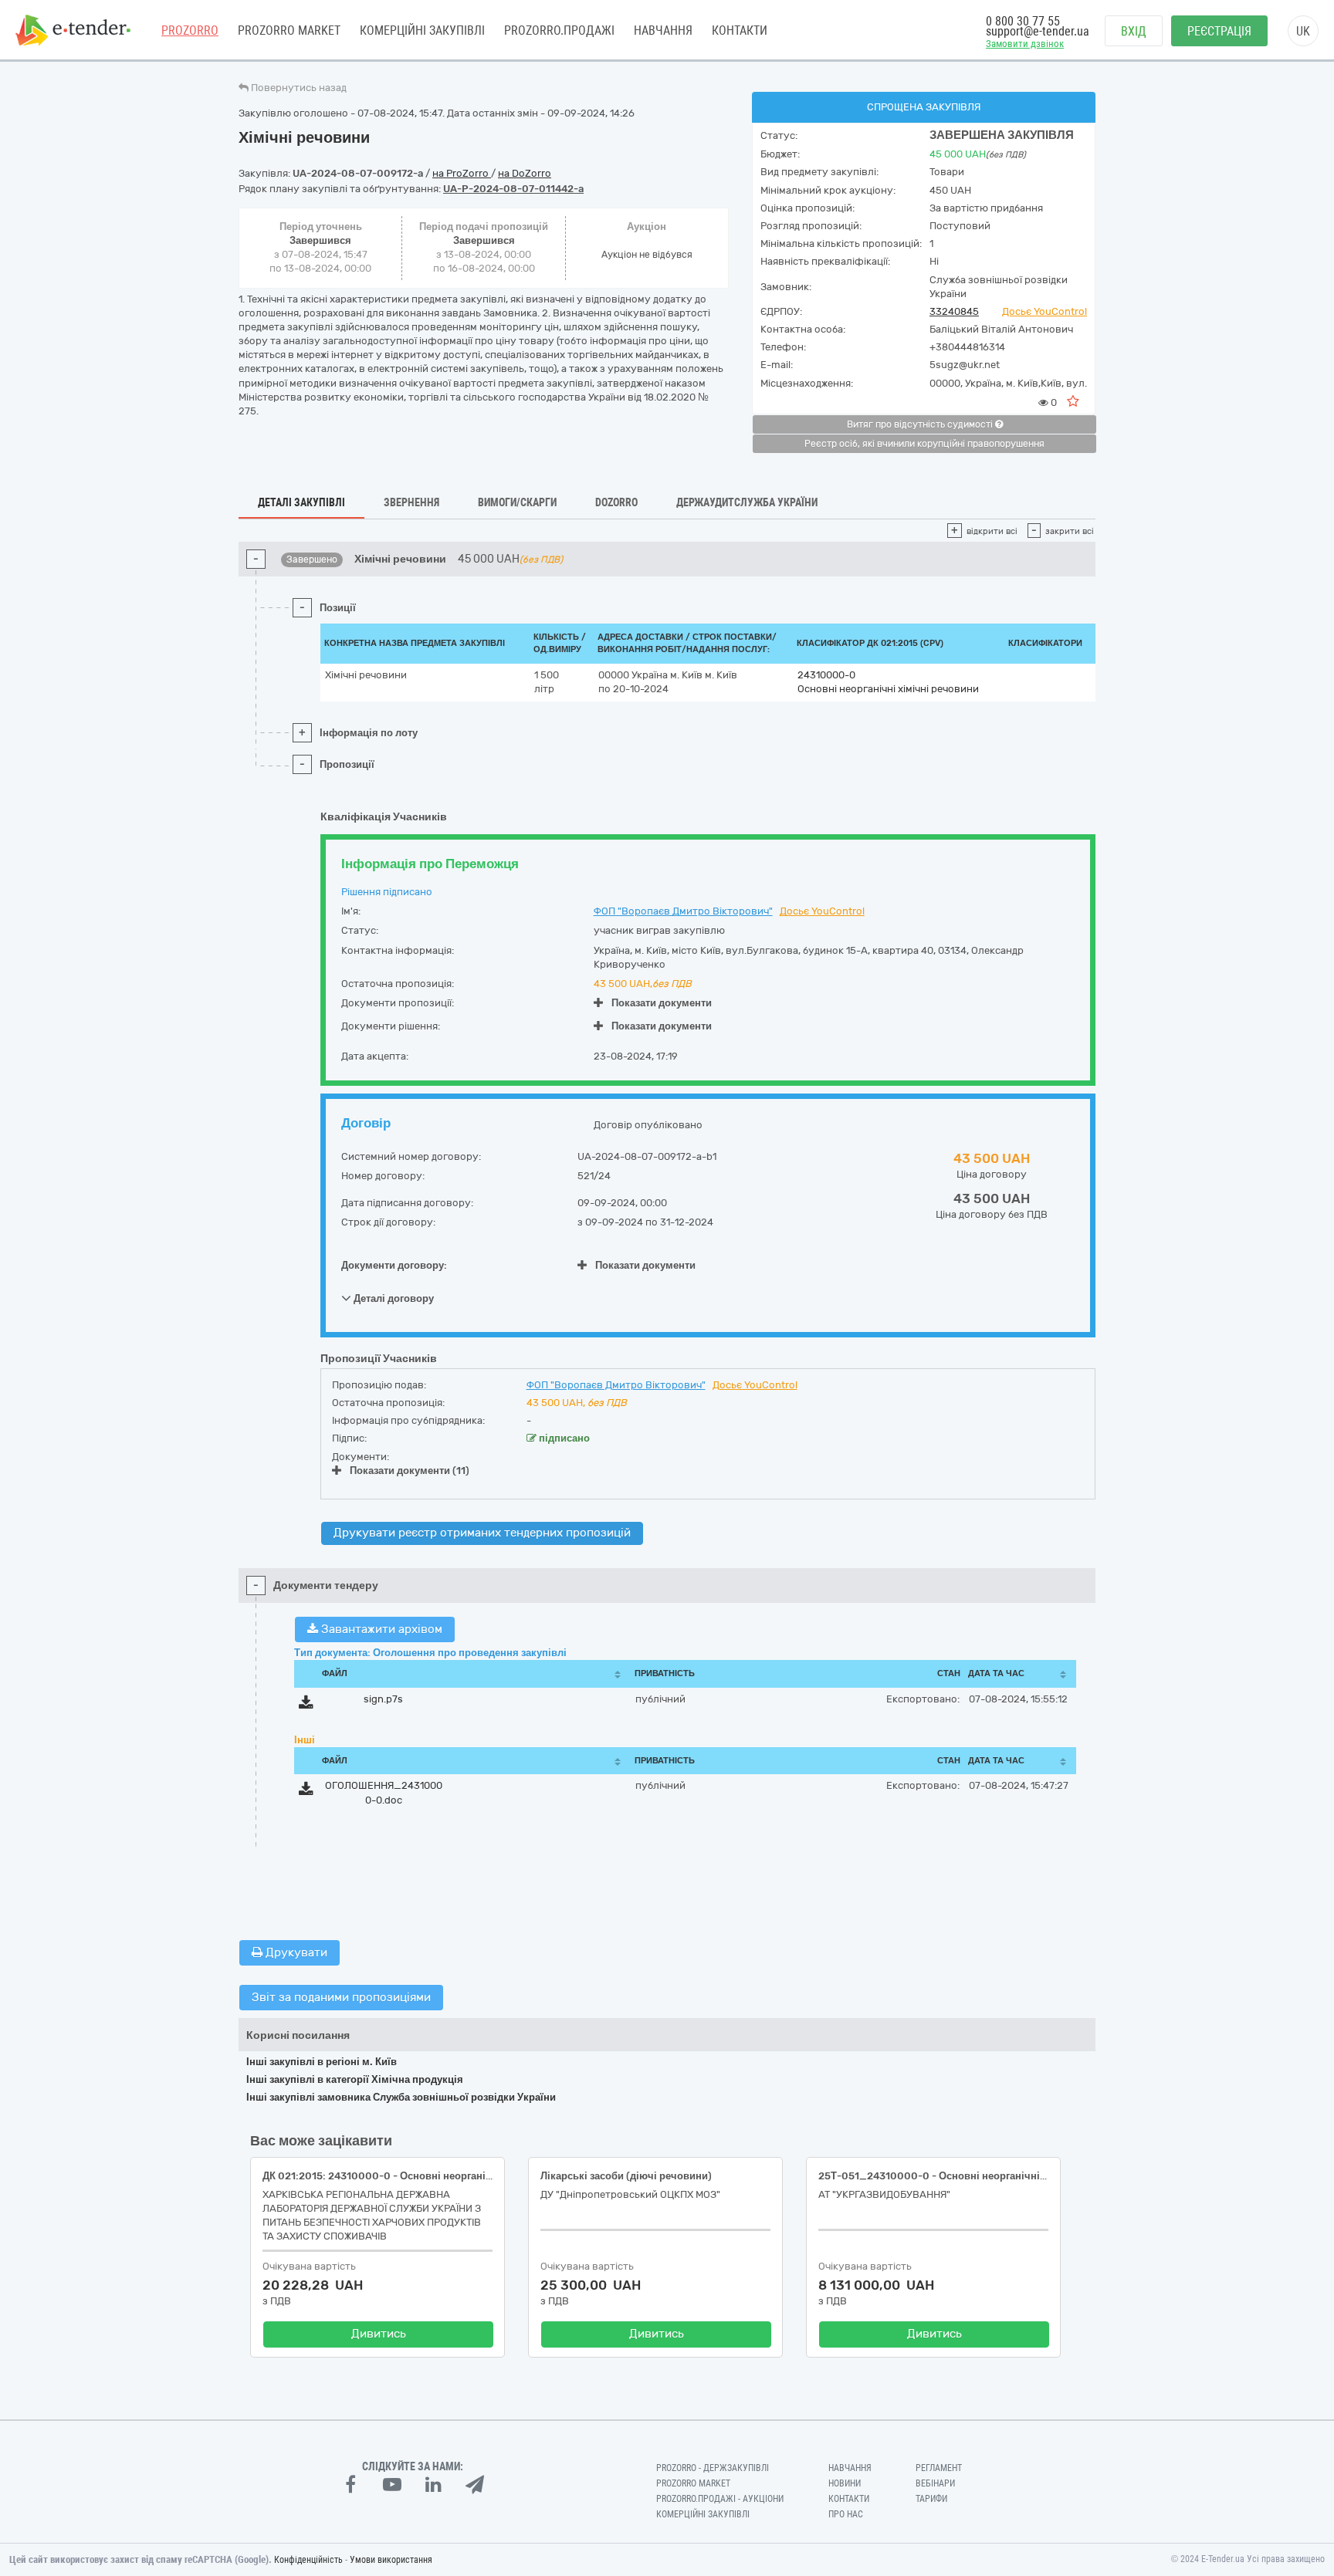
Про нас (846, 2514)
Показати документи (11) (410, 1471)
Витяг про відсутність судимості (921, 424)
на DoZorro (525, 173)
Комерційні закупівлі (422, 30)
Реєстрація (1219, 31)
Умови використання (391, 2560)
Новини (845, 2483)
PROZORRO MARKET (289, 30)
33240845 (954, 311)
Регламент (939, 2468)
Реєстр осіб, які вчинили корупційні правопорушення (924, 444)
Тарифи (931, 2499)
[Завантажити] (306, 1705)
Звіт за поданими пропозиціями (341, 1997)
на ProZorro (462, 173)
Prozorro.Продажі (559, 30)
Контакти (740, 30)
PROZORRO (190, 30)
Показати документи (662, 1003)
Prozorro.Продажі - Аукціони (720, 2499)
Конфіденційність (308, 2560)
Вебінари (935, 2483)
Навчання (663, 30)
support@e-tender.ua (1038, 31)
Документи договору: (394, 1265)
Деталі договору (393, 1298)
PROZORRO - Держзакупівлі (713, 2468)
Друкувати (295, 1952)
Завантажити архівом (380, 1629)
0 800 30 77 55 (1023, 21)
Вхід (1134, 31)
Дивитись (379, 2334)
